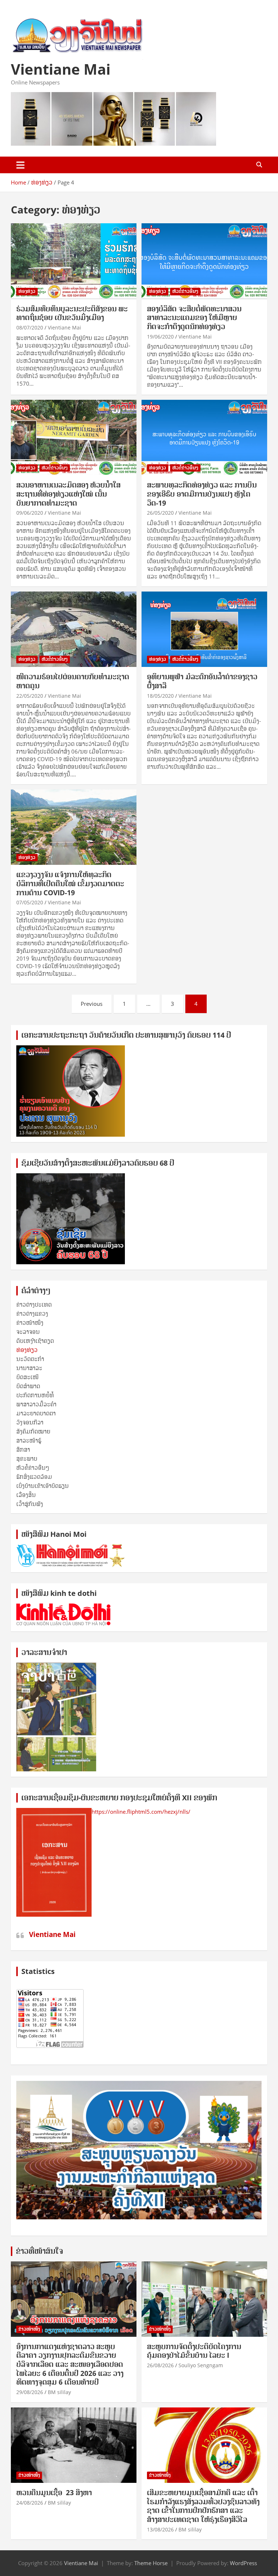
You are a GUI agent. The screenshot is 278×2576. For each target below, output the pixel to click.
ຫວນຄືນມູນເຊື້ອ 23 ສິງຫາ (54, 2493)
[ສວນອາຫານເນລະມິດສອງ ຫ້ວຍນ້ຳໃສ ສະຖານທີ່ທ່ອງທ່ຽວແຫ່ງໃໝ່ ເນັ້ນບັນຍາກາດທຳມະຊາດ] (74, 438)
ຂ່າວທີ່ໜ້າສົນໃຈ (39, 2251)
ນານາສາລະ (29, 1368)
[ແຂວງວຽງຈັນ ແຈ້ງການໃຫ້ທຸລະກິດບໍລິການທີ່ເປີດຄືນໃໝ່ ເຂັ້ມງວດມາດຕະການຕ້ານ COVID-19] (74, 827)
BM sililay (59, 2392)
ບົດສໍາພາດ (28, 1386)
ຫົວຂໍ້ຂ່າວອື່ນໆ (185, 291)
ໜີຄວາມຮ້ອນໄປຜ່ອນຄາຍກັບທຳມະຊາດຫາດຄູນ (73, 681)
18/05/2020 (160, 696)
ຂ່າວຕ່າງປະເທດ (34, 1304)
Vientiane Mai (61, 69)
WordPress (243, 2563)
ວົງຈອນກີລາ (30, 1422)
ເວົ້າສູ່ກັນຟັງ (30, 1504)
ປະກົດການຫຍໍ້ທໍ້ (35, 1395)
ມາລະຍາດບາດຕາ (36, 1413)
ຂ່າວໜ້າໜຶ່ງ (30, 1323)
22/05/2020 (30, 696)
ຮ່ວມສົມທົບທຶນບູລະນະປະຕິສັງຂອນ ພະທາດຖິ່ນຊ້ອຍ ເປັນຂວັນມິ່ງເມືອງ (72, 313)
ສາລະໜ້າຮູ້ (29, 1440)
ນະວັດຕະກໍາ (30, 1359)
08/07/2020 (30, 327)
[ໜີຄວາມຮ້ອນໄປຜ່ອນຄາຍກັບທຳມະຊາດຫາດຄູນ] (74, 629)
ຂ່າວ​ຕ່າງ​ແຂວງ (32, 1314)
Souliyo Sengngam (201, 2365)
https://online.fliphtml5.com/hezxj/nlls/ (141, 1812)
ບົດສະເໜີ (28, 1377)
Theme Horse (151, 2563)
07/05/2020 (30, 902)
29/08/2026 (30, 2392)
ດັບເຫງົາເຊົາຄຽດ (35, 1341)
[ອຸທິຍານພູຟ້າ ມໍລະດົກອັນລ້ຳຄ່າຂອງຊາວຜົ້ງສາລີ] (204, 629)
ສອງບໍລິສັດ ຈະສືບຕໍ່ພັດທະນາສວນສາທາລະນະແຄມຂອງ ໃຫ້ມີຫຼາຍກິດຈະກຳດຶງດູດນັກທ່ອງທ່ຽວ (194, 318)
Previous (92, 1004)
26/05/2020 (160, 513)
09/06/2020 (30, 513)
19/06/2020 (160, 337)
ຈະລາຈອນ (28, 1332)
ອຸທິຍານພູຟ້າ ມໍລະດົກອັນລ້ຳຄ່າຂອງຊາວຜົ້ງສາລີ (202, 681)
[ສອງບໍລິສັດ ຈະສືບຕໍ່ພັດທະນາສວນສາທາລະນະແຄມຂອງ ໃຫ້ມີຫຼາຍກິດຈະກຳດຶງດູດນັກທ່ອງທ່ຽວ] (204, 261)
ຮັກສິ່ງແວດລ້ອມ (34, 1477)
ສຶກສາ (23, 1449)
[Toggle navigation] (20, 165)
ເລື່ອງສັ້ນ (26, 1495)
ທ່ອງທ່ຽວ (27, 291)
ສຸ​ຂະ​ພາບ (27, 1459)
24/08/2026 (30, 2503)
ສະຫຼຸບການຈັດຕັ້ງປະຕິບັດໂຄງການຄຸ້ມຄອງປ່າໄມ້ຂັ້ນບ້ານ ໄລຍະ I (194, 2351)
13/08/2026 (160, 2529)
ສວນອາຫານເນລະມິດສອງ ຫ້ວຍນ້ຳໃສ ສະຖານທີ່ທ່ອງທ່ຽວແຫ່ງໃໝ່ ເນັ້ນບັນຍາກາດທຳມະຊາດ (68, 494)
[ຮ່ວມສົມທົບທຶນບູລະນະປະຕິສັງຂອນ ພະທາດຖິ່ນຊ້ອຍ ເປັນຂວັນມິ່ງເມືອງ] (74, 261)
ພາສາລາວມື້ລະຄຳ (36, 1404)
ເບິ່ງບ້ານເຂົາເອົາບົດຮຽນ (43, 1486)
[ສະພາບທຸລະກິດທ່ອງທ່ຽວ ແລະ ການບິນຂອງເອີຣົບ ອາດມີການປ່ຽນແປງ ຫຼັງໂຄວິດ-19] (204, 438)
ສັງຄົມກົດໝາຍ (33, 1431)
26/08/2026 (160, 2365)
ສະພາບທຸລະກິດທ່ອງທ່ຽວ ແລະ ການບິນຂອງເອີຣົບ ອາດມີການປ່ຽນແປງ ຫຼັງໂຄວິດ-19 (202, 494)
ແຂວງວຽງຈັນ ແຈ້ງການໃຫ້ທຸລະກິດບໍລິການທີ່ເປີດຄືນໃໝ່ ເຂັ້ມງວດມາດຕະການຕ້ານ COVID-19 (70, 883)
